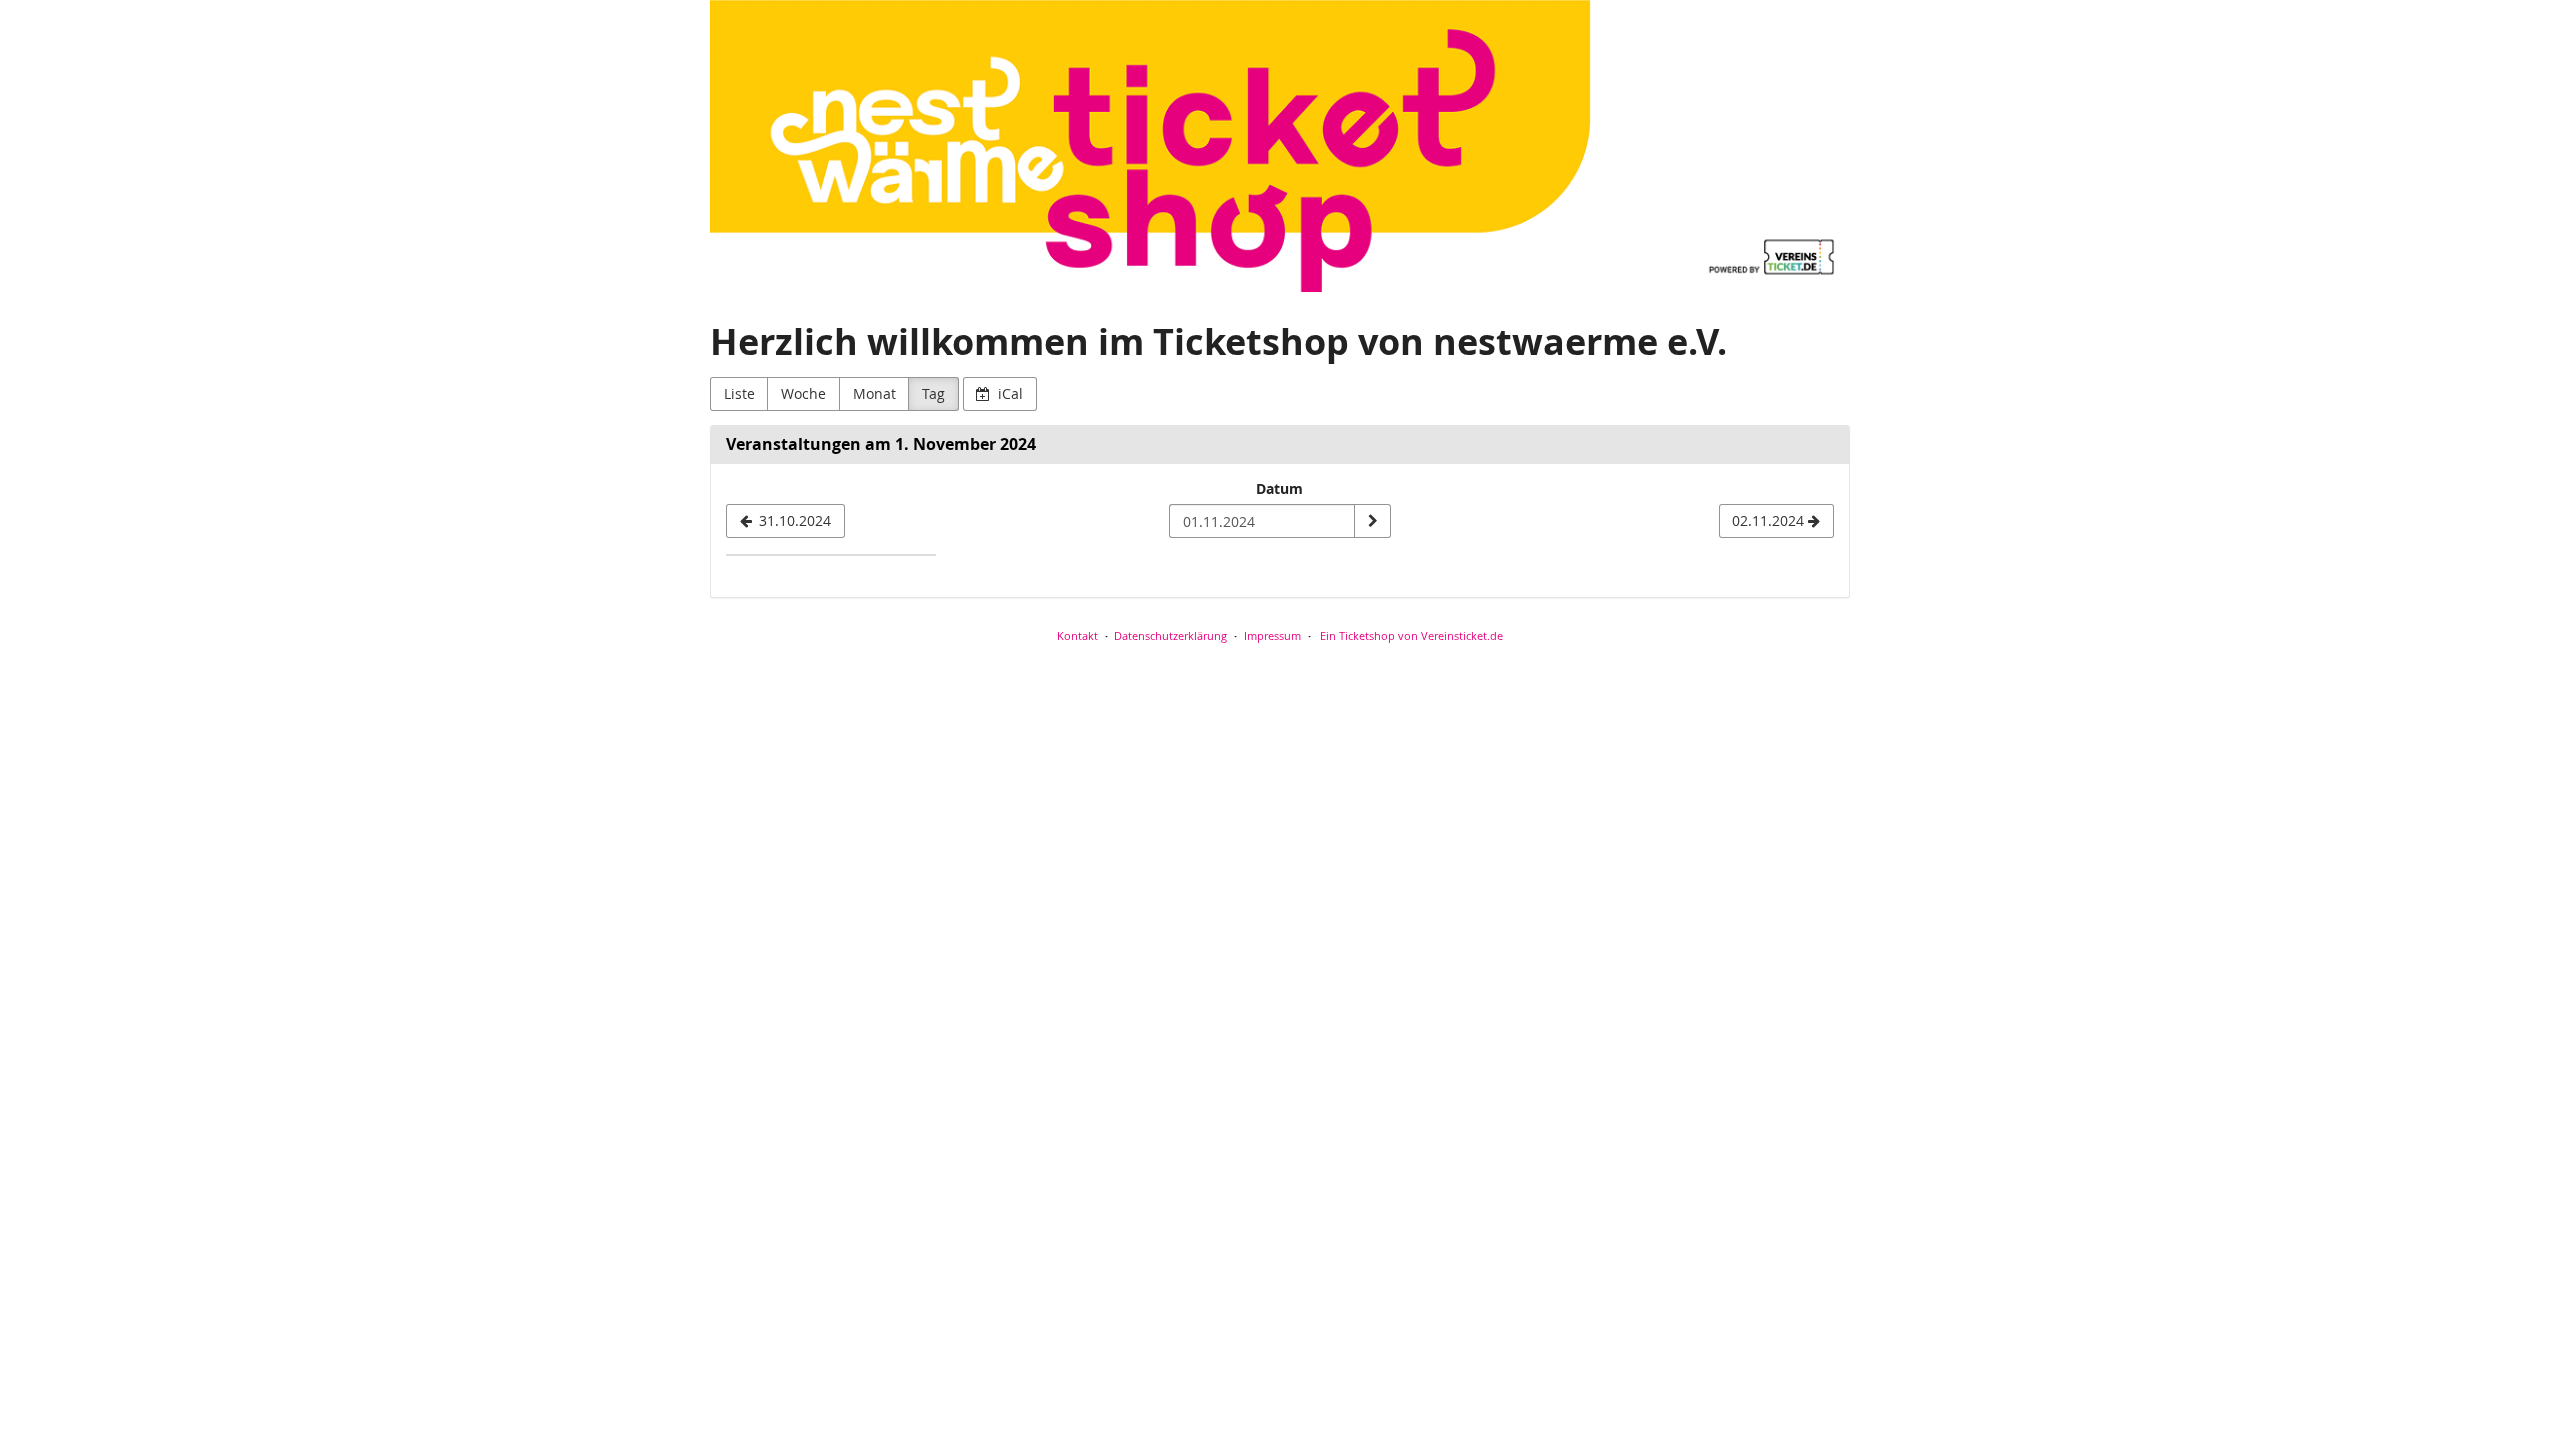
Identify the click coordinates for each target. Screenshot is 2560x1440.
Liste (739, 393)
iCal (1008, 393)
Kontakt (1077, 635)
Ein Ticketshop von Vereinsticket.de (1411, 635)
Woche (803, 393)
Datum (1279, 488)
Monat (874, 393)
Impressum (1272, 635)
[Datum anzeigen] (1372, 521)
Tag (933, 393)
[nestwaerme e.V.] (1280, 146)
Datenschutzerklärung (1170, 635)
